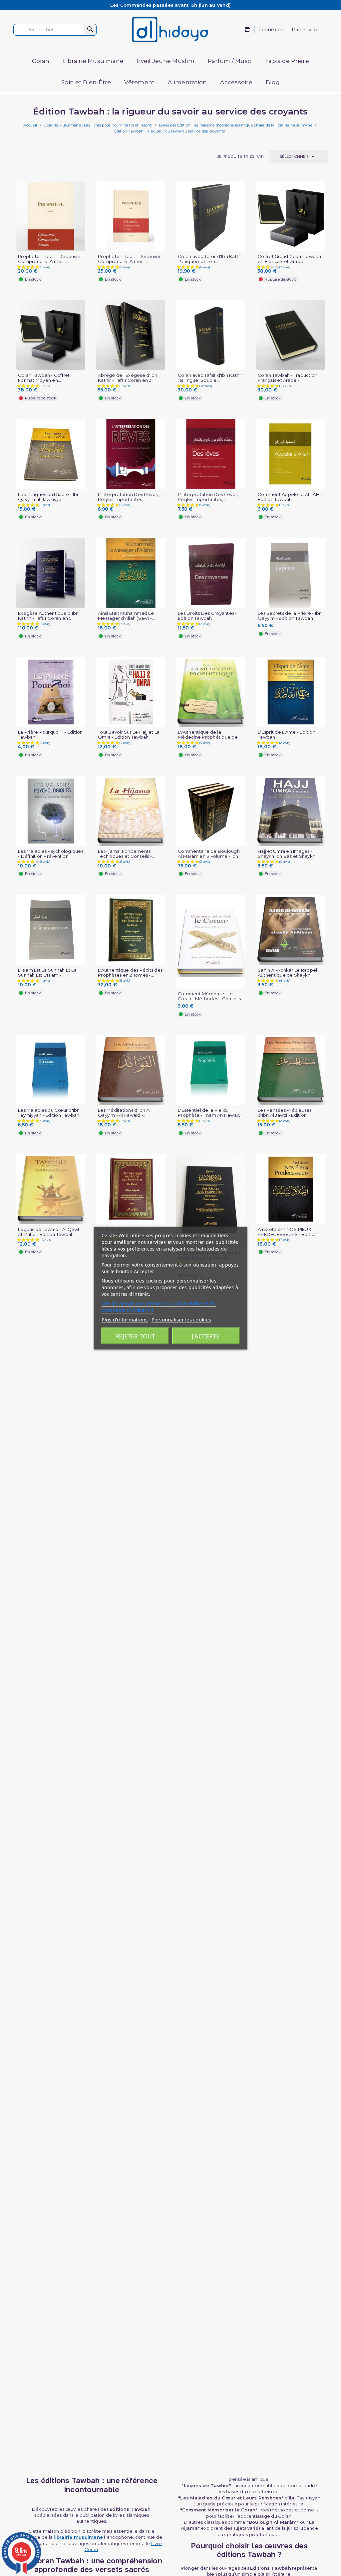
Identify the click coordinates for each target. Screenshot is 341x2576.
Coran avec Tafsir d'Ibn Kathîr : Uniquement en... (210, 259)
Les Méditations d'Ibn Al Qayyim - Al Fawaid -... (124, 1113)
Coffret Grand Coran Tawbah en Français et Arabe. (290, 259)
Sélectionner (298, 156)
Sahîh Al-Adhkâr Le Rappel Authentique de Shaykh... (287, 973)
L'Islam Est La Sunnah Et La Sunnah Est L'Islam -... (47, 973)
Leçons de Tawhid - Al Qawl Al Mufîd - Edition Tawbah (49, 1232)
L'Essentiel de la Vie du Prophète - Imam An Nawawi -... (210, 1115)
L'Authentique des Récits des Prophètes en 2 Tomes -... (130, 973)
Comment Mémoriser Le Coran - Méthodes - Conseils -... (209, 999)
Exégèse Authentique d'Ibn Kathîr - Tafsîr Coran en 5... (48, 616)
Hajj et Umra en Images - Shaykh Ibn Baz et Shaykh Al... (287, 856)
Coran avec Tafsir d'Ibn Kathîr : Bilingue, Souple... (210, 378)
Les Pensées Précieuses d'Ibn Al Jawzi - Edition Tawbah (285, 1115)
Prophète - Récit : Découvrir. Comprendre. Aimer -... (50, 259)
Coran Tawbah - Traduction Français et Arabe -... (288, 378)
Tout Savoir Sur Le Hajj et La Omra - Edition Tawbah (129, 735)
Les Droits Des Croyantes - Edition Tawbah (207, 616)
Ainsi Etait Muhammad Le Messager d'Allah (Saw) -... (127, 616)
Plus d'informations (125, 1319)
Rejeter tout (135, 1336)
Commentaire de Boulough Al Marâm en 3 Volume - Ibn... (210, 854)
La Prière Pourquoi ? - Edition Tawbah (50, 735)
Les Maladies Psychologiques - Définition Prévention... (51, 854)
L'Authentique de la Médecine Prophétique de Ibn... (208, 737)
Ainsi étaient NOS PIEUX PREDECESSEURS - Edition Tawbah (288, 1234)
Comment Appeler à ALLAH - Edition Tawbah (290, 497)
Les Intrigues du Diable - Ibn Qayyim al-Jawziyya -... (49, 497)
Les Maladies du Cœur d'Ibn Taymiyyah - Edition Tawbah (49, 1113)
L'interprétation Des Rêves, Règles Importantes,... (128, 497)
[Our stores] (248, 30)
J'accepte (206, 1336)
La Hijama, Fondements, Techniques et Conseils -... (127, 854)
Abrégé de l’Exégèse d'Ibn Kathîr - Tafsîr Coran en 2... (128, 378)
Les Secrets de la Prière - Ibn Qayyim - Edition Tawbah (290, 616)
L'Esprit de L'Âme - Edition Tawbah (287, 735)
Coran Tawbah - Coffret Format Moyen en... (44, 378)
